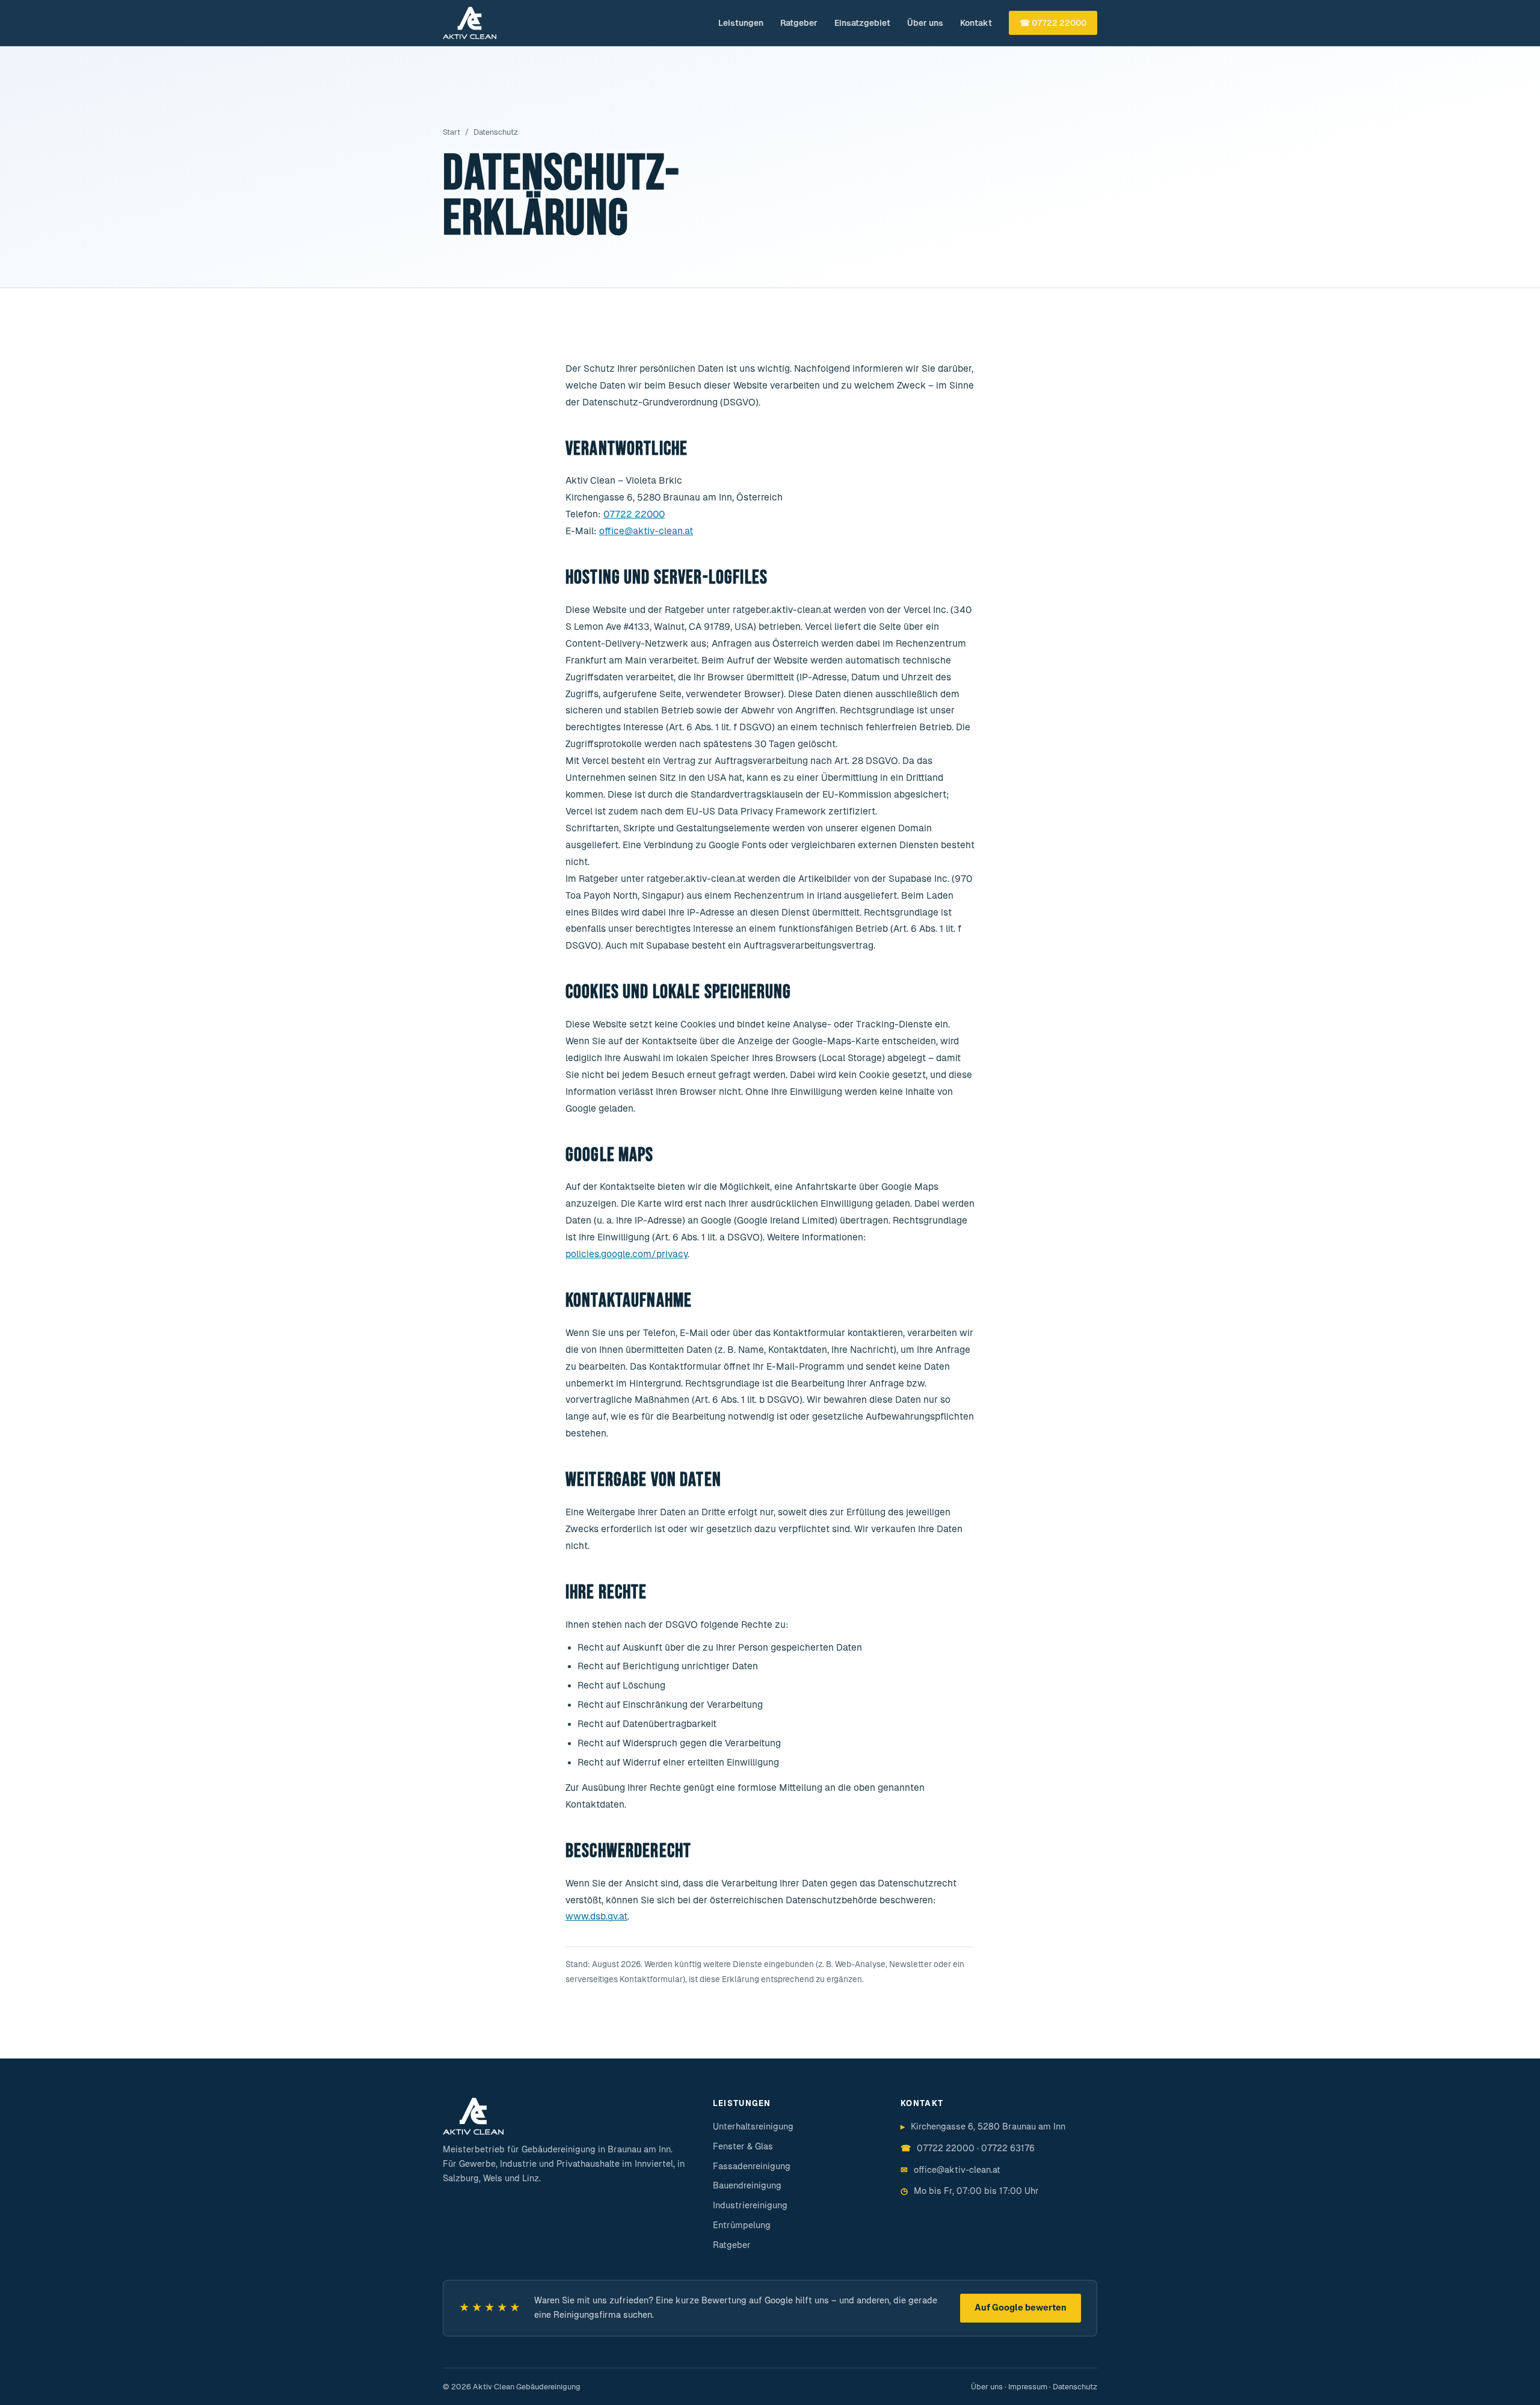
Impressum (1028, 2387)
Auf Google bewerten (1021, 2308)
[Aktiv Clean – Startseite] (470, 23)
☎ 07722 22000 (1053, 23)
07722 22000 (634, 514)
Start (451, 132)
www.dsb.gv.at (596, 1916)
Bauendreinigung (747, 2185)
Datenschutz (1075, 2387)
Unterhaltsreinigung (753, 2126)
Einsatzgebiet (862, 23)
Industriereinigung (750, 2205)
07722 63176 (1008, 2148)
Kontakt (976, 23)
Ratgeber (799, 23)
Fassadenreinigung (752, 2166)
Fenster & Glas (743, 2146)
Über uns (925, 23)
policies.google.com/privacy (627, 1254)
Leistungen (741, 23)
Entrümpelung (742, 2225)
